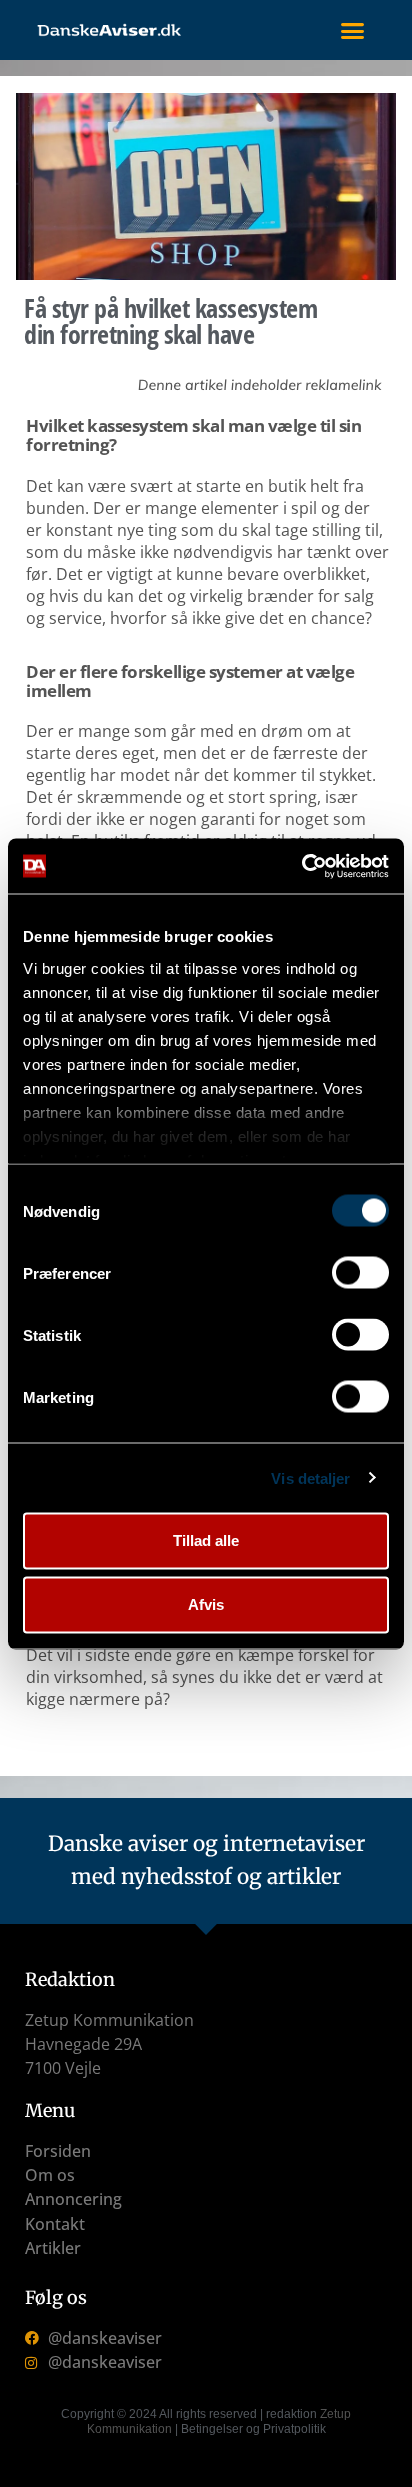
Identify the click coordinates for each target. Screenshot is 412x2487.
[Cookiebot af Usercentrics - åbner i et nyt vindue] (301, 866)
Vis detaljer (310, 1477)
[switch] (360, 1273)
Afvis (206, 1604)
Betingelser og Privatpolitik (253, 2429)
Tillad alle (206, 1540)
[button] (352, 30)
